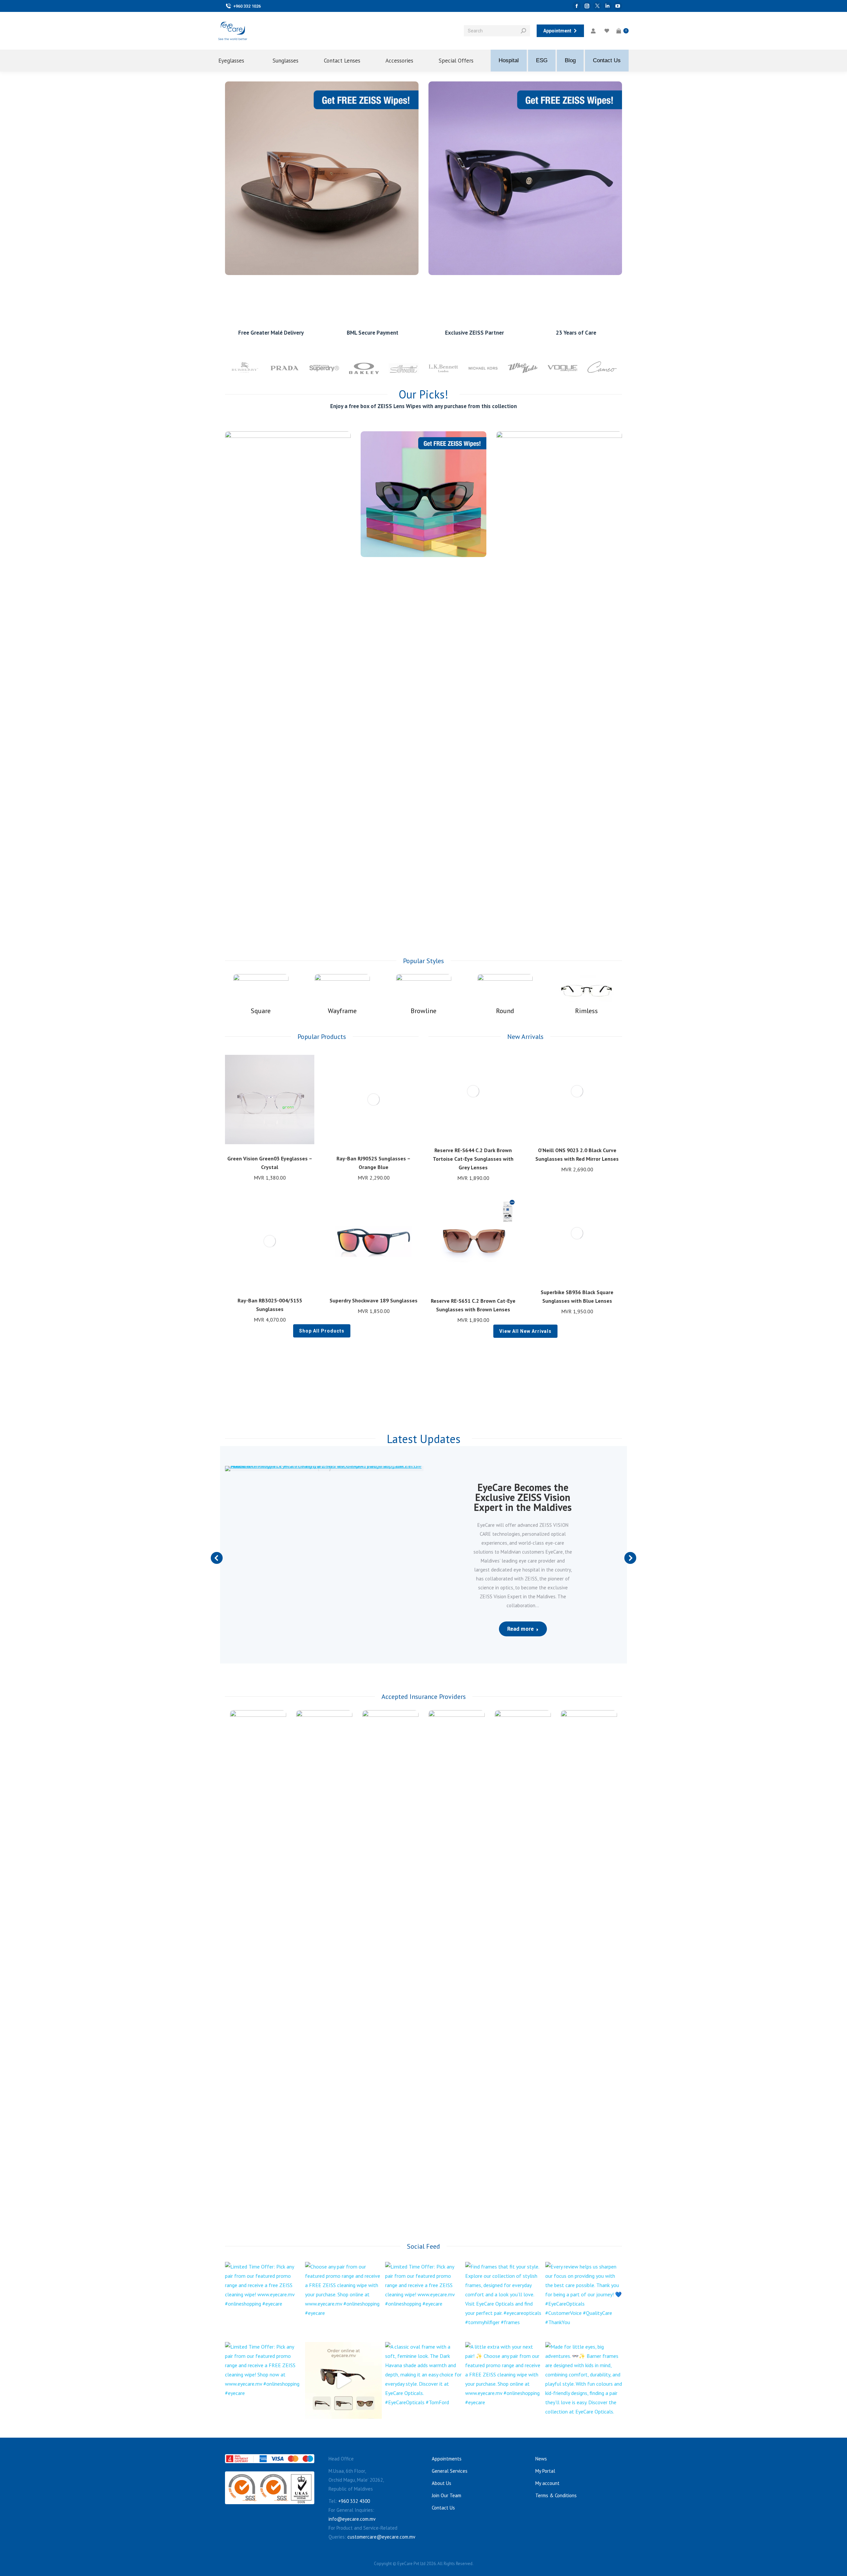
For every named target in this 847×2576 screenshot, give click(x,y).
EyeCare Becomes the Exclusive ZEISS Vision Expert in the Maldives (523, 1497)
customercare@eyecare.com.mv (381, 2537)
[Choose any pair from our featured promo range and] (343, 2300)
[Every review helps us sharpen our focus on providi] (584, 2300)
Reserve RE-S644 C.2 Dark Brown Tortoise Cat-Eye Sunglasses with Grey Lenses (473, 1159)
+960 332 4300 (354, 2501)
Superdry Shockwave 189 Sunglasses (374, 1300)
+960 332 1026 (247, 6)
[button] (306, 1141)
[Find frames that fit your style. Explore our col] (504, 2300)
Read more (520, 1629)
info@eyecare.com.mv (352, 2519)
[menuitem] (237, 61)
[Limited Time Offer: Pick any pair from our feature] (263, 2300)
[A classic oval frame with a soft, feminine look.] (423, 2380)
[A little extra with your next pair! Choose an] (504, 2380)
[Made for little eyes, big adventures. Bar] (584, 2380)
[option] (245, 368)
